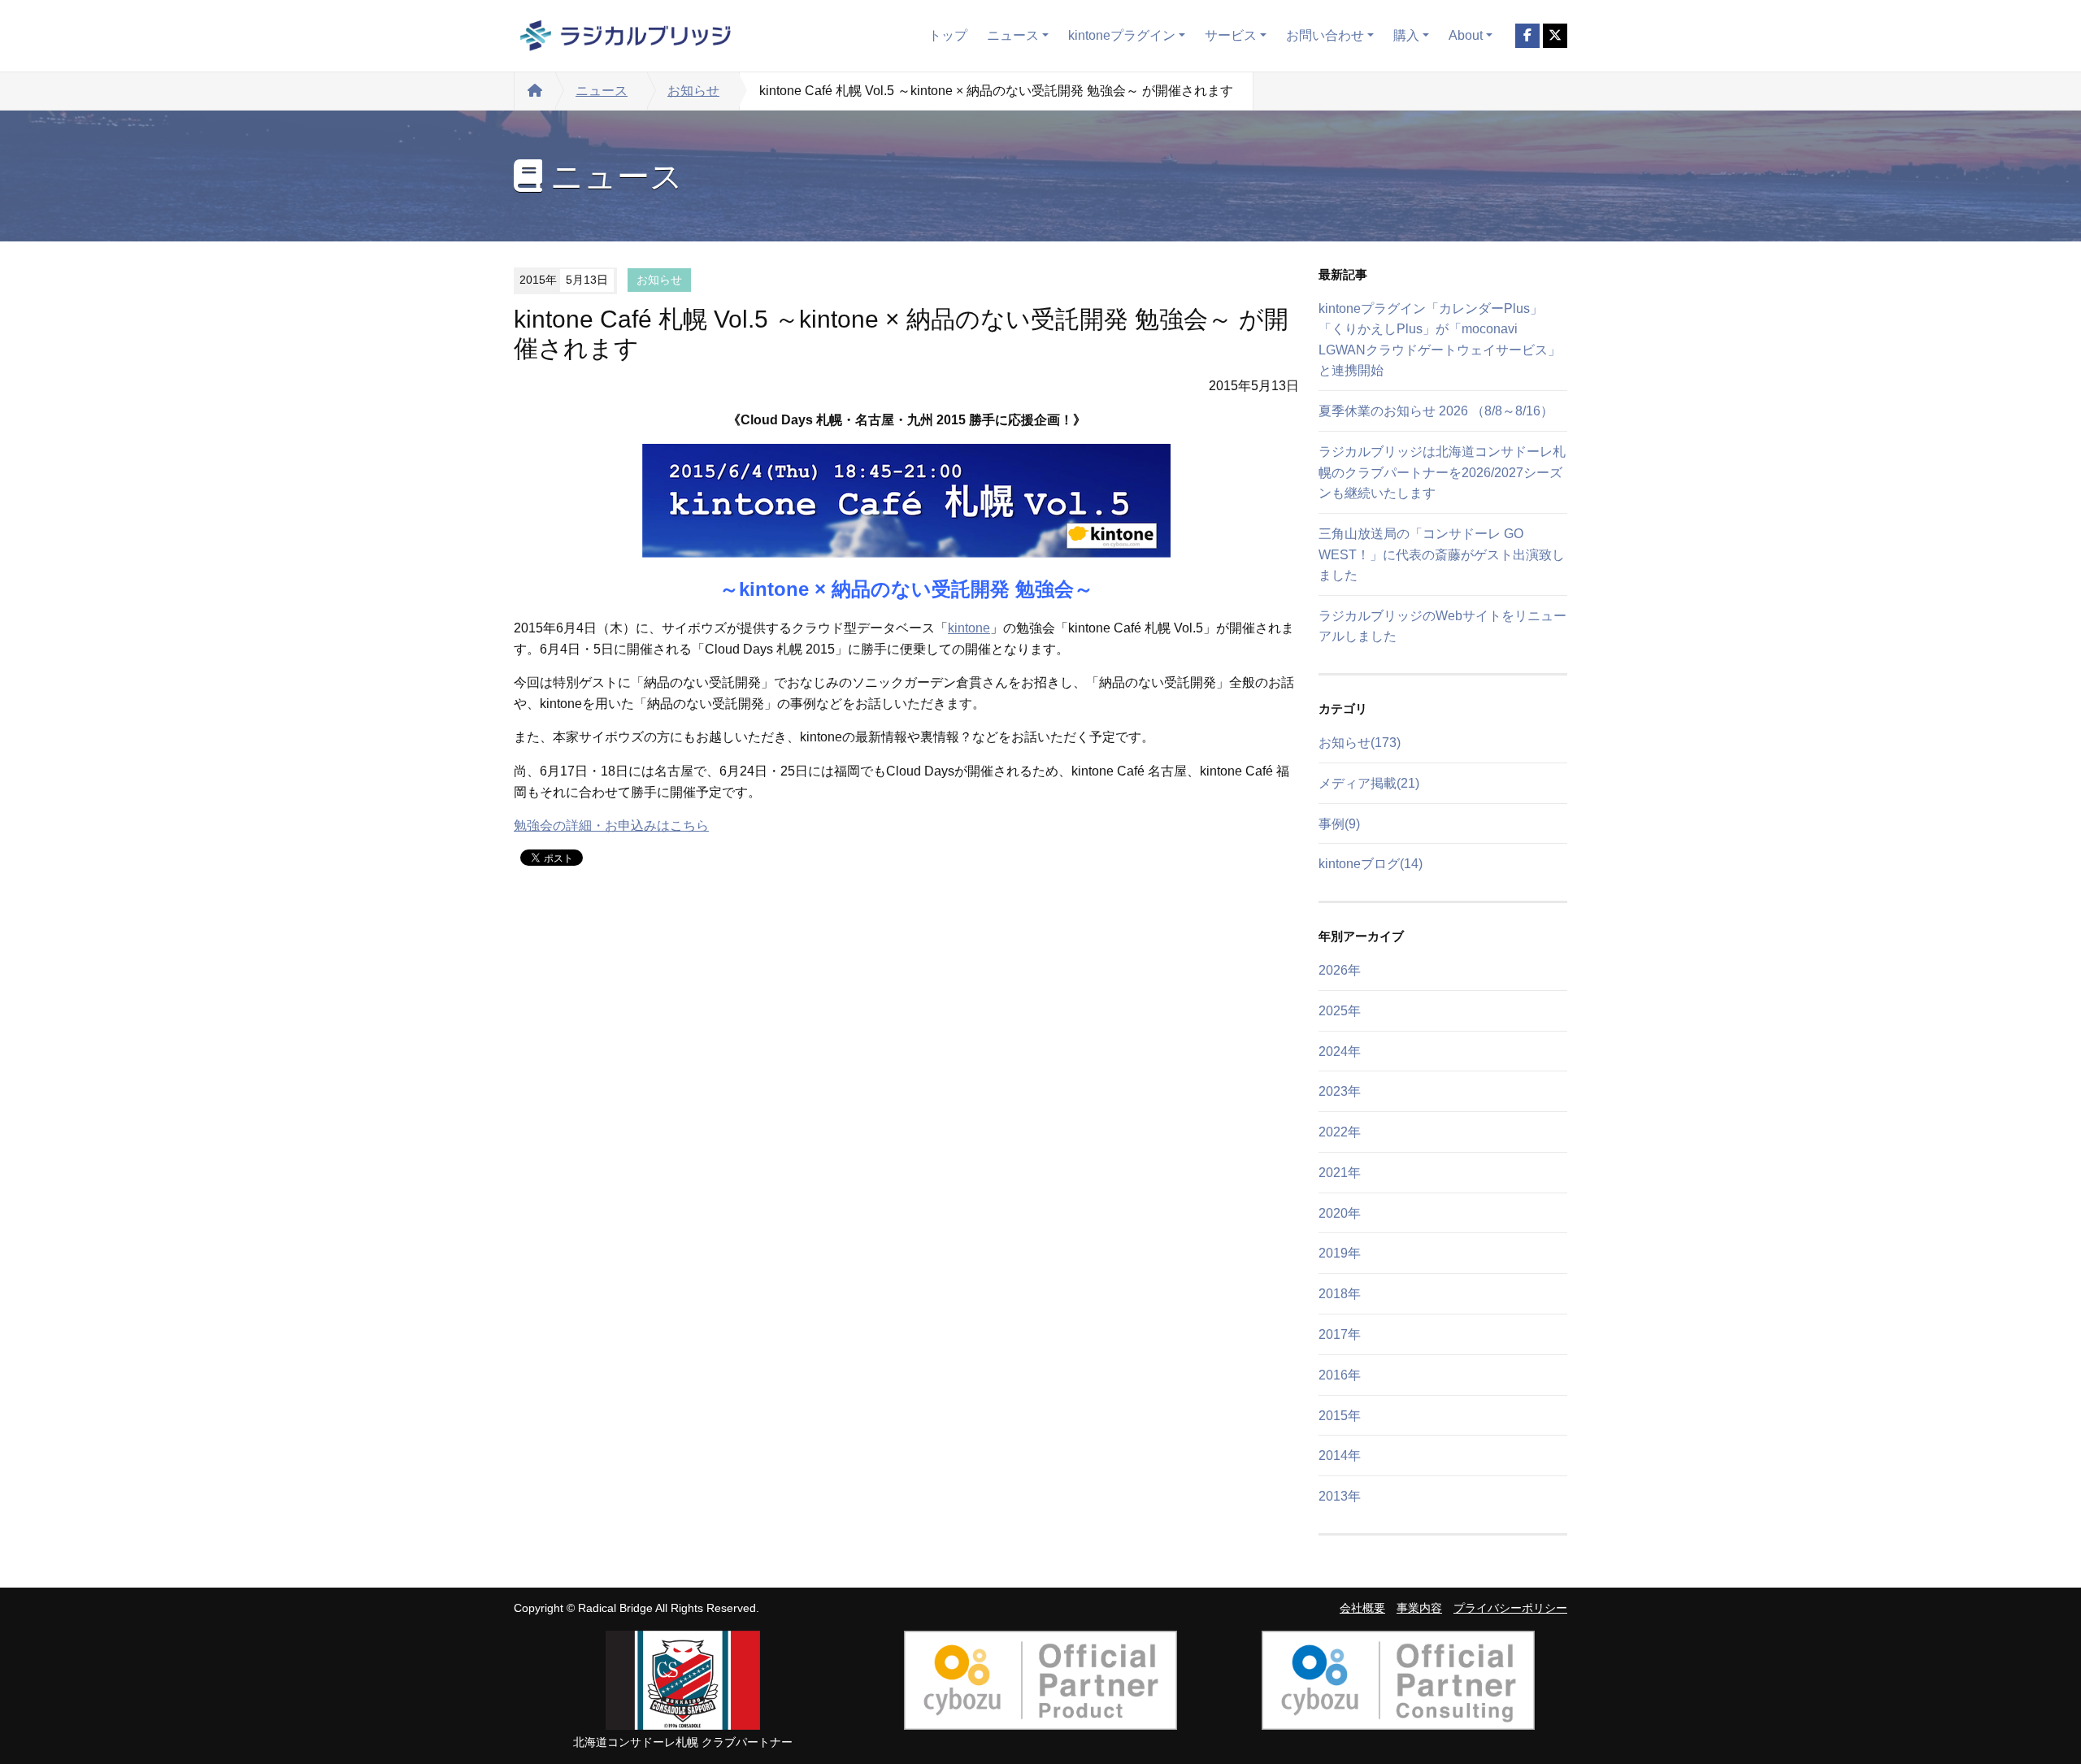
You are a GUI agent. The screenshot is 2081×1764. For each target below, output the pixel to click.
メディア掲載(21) (1369, 783)
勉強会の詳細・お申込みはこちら (611, 826)
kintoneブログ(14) (1371, 864)
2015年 (1340, 1416)
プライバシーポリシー (1510, 1608)
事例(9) (1339, 824)
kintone (969, 628)
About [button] (1466, 35)
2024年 (1340, 1051)
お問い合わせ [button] (1325, 35)
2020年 (1340, 1213)
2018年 (1340, 1294)
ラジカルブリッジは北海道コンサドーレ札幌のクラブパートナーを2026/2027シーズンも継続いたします (1442, 472)
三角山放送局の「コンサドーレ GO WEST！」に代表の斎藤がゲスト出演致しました (1442, 554)
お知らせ (693, 91)
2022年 (1340, 1132)
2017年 (1340, 1334)
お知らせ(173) (1360, 743)
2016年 (1340, 1375)
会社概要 (1362, 1608)
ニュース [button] (1013, 35)
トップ (948, 35)
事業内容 (1419, 1608)
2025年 (1340, 1011)
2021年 (1340, 1173)
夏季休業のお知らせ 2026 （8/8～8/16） (1436, 411)
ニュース (602, 91)
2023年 (1340, 1091)
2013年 (1340, 1496)
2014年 (1340, 1456)
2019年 (1340, 1253)
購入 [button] (1406, 35)
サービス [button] (1231, 35)
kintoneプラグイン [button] (1122, 35)
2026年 (1340, 970)
